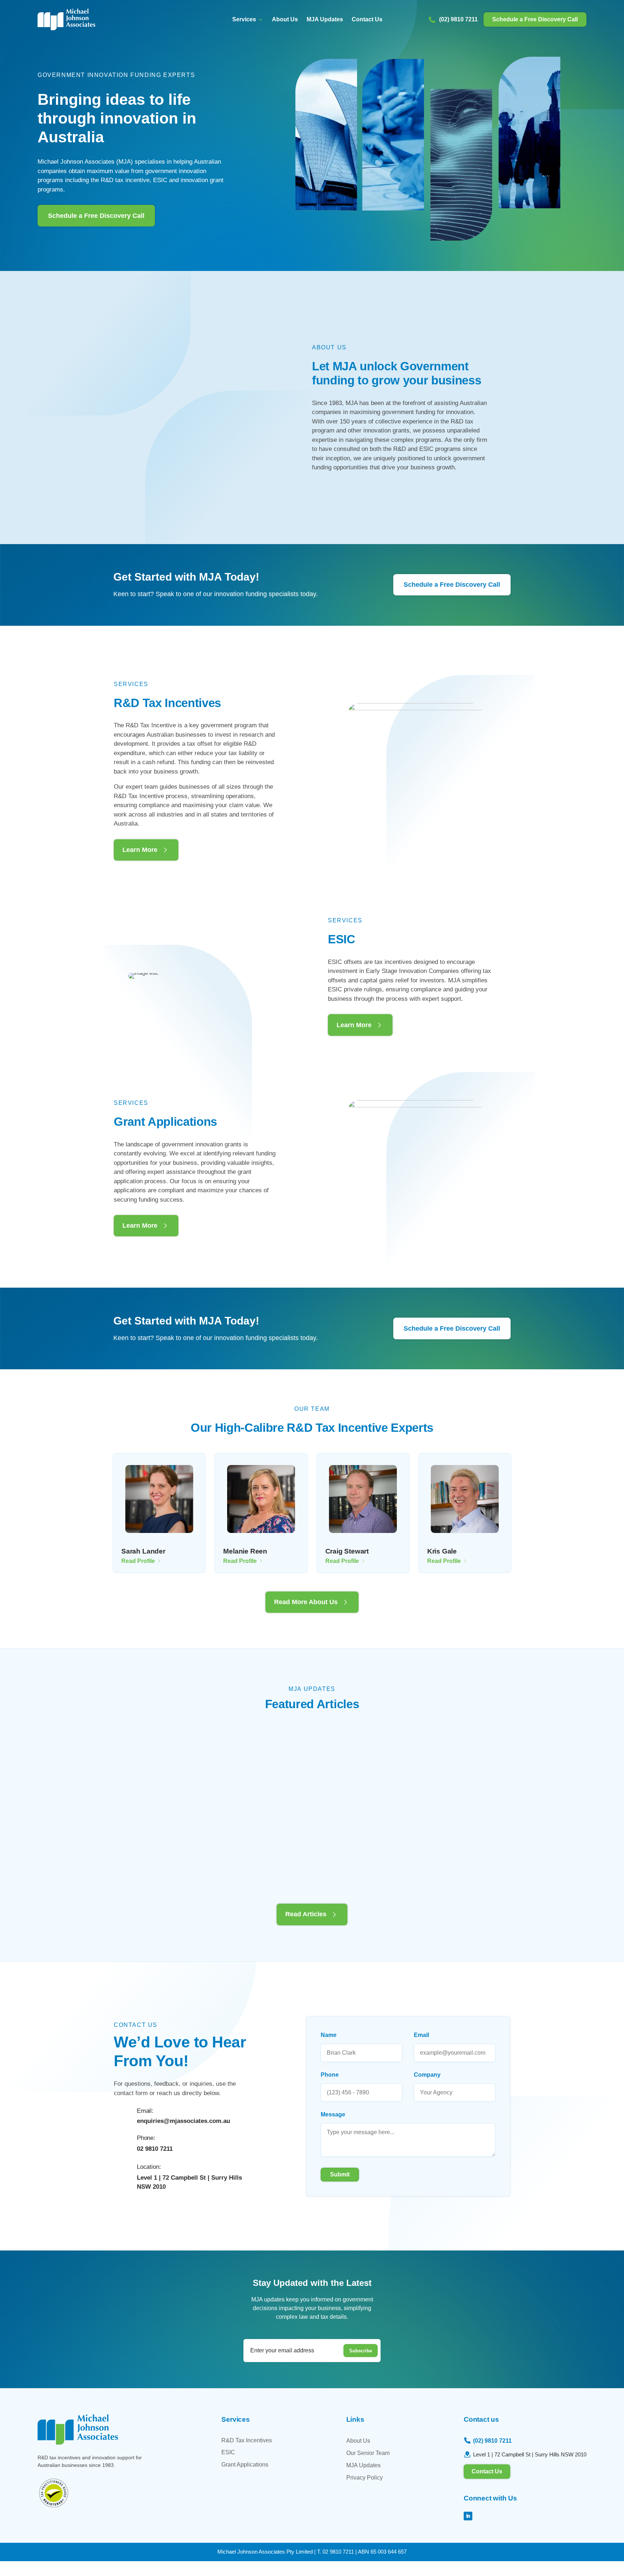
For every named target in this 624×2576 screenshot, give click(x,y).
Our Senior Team (368, 2453)
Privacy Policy (365, 2478)
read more (138, 1867)
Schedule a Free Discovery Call (535, 19)
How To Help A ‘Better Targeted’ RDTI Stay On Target (302, 1777)
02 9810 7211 (155, 2149)
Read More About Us (306, 1602)
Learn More (140, 850)
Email (421, 2035)
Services (244, 20)
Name (329, 2035)
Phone (330, 2075)
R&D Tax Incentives (247, 2440)
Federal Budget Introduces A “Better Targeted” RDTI (448, 1772)
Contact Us (367, 20)
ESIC (228, 2452)
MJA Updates (325, 20)
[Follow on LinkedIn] (468, 2516)
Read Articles (306, 1914)
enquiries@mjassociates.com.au (183, 2121)
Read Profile (138, 1561)
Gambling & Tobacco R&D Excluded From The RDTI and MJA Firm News (172, 1777)
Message (333, 2114)
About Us (285, 20)
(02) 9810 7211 (458, 19)
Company (427, 2075)
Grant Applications (245, 2465)
